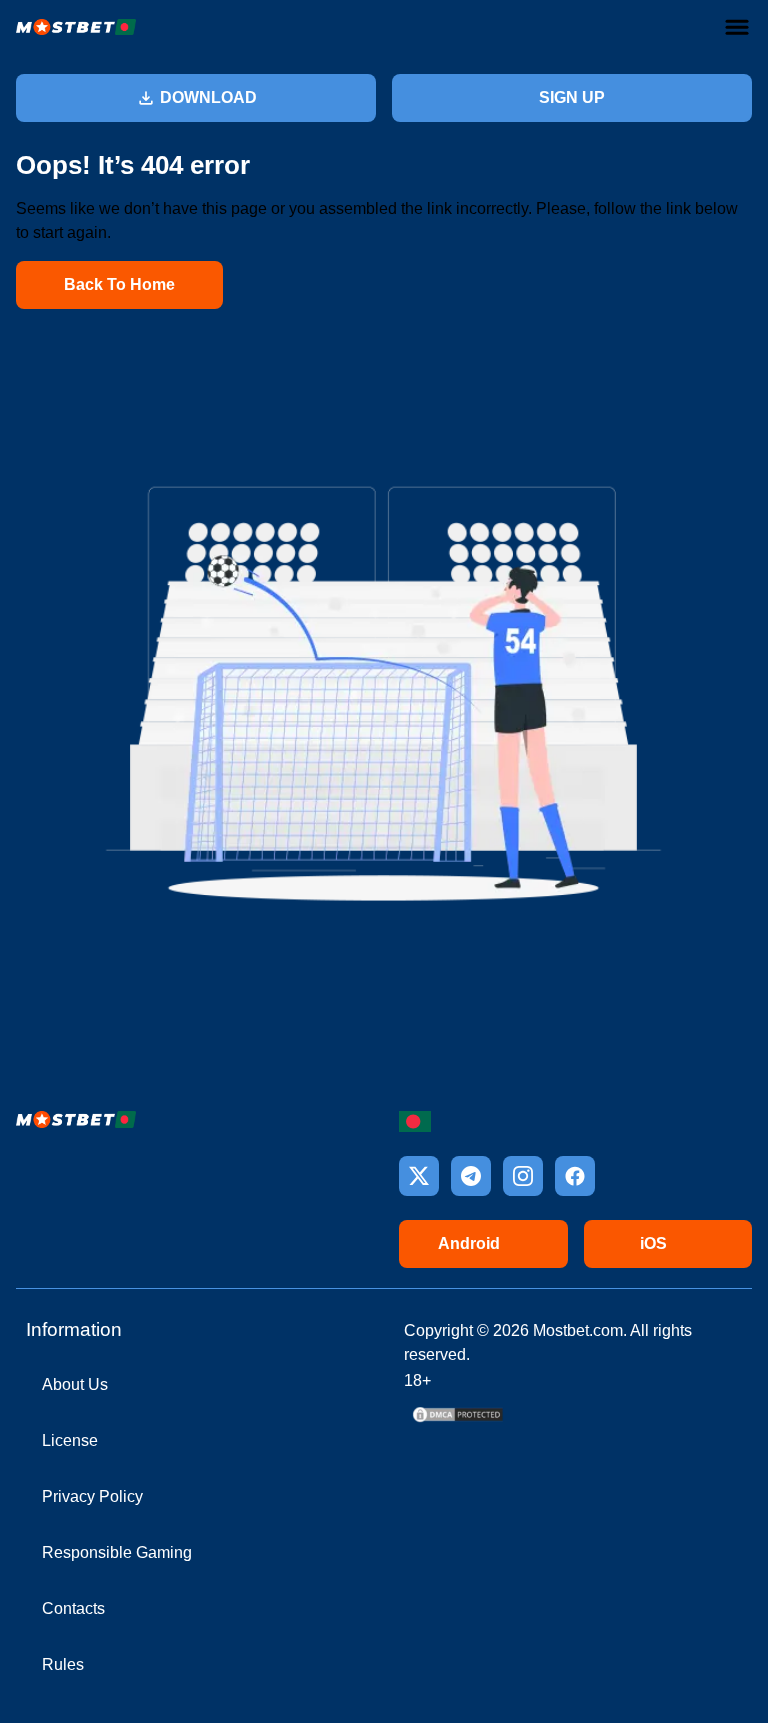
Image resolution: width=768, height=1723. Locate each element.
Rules (63, 1664)
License (70, 1440)
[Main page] (76, 27)
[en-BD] (415, 1121)
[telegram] (471, 1176)
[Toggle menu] (737, 27)
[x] (419, 1176)
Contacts (73, 1608)
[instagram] (523, 1176)
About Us (75, 1384)
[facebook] (575, 1176)
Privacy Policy (92, 1496)
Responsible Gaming (117, 1552)
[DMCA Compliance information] (459, 1419)
